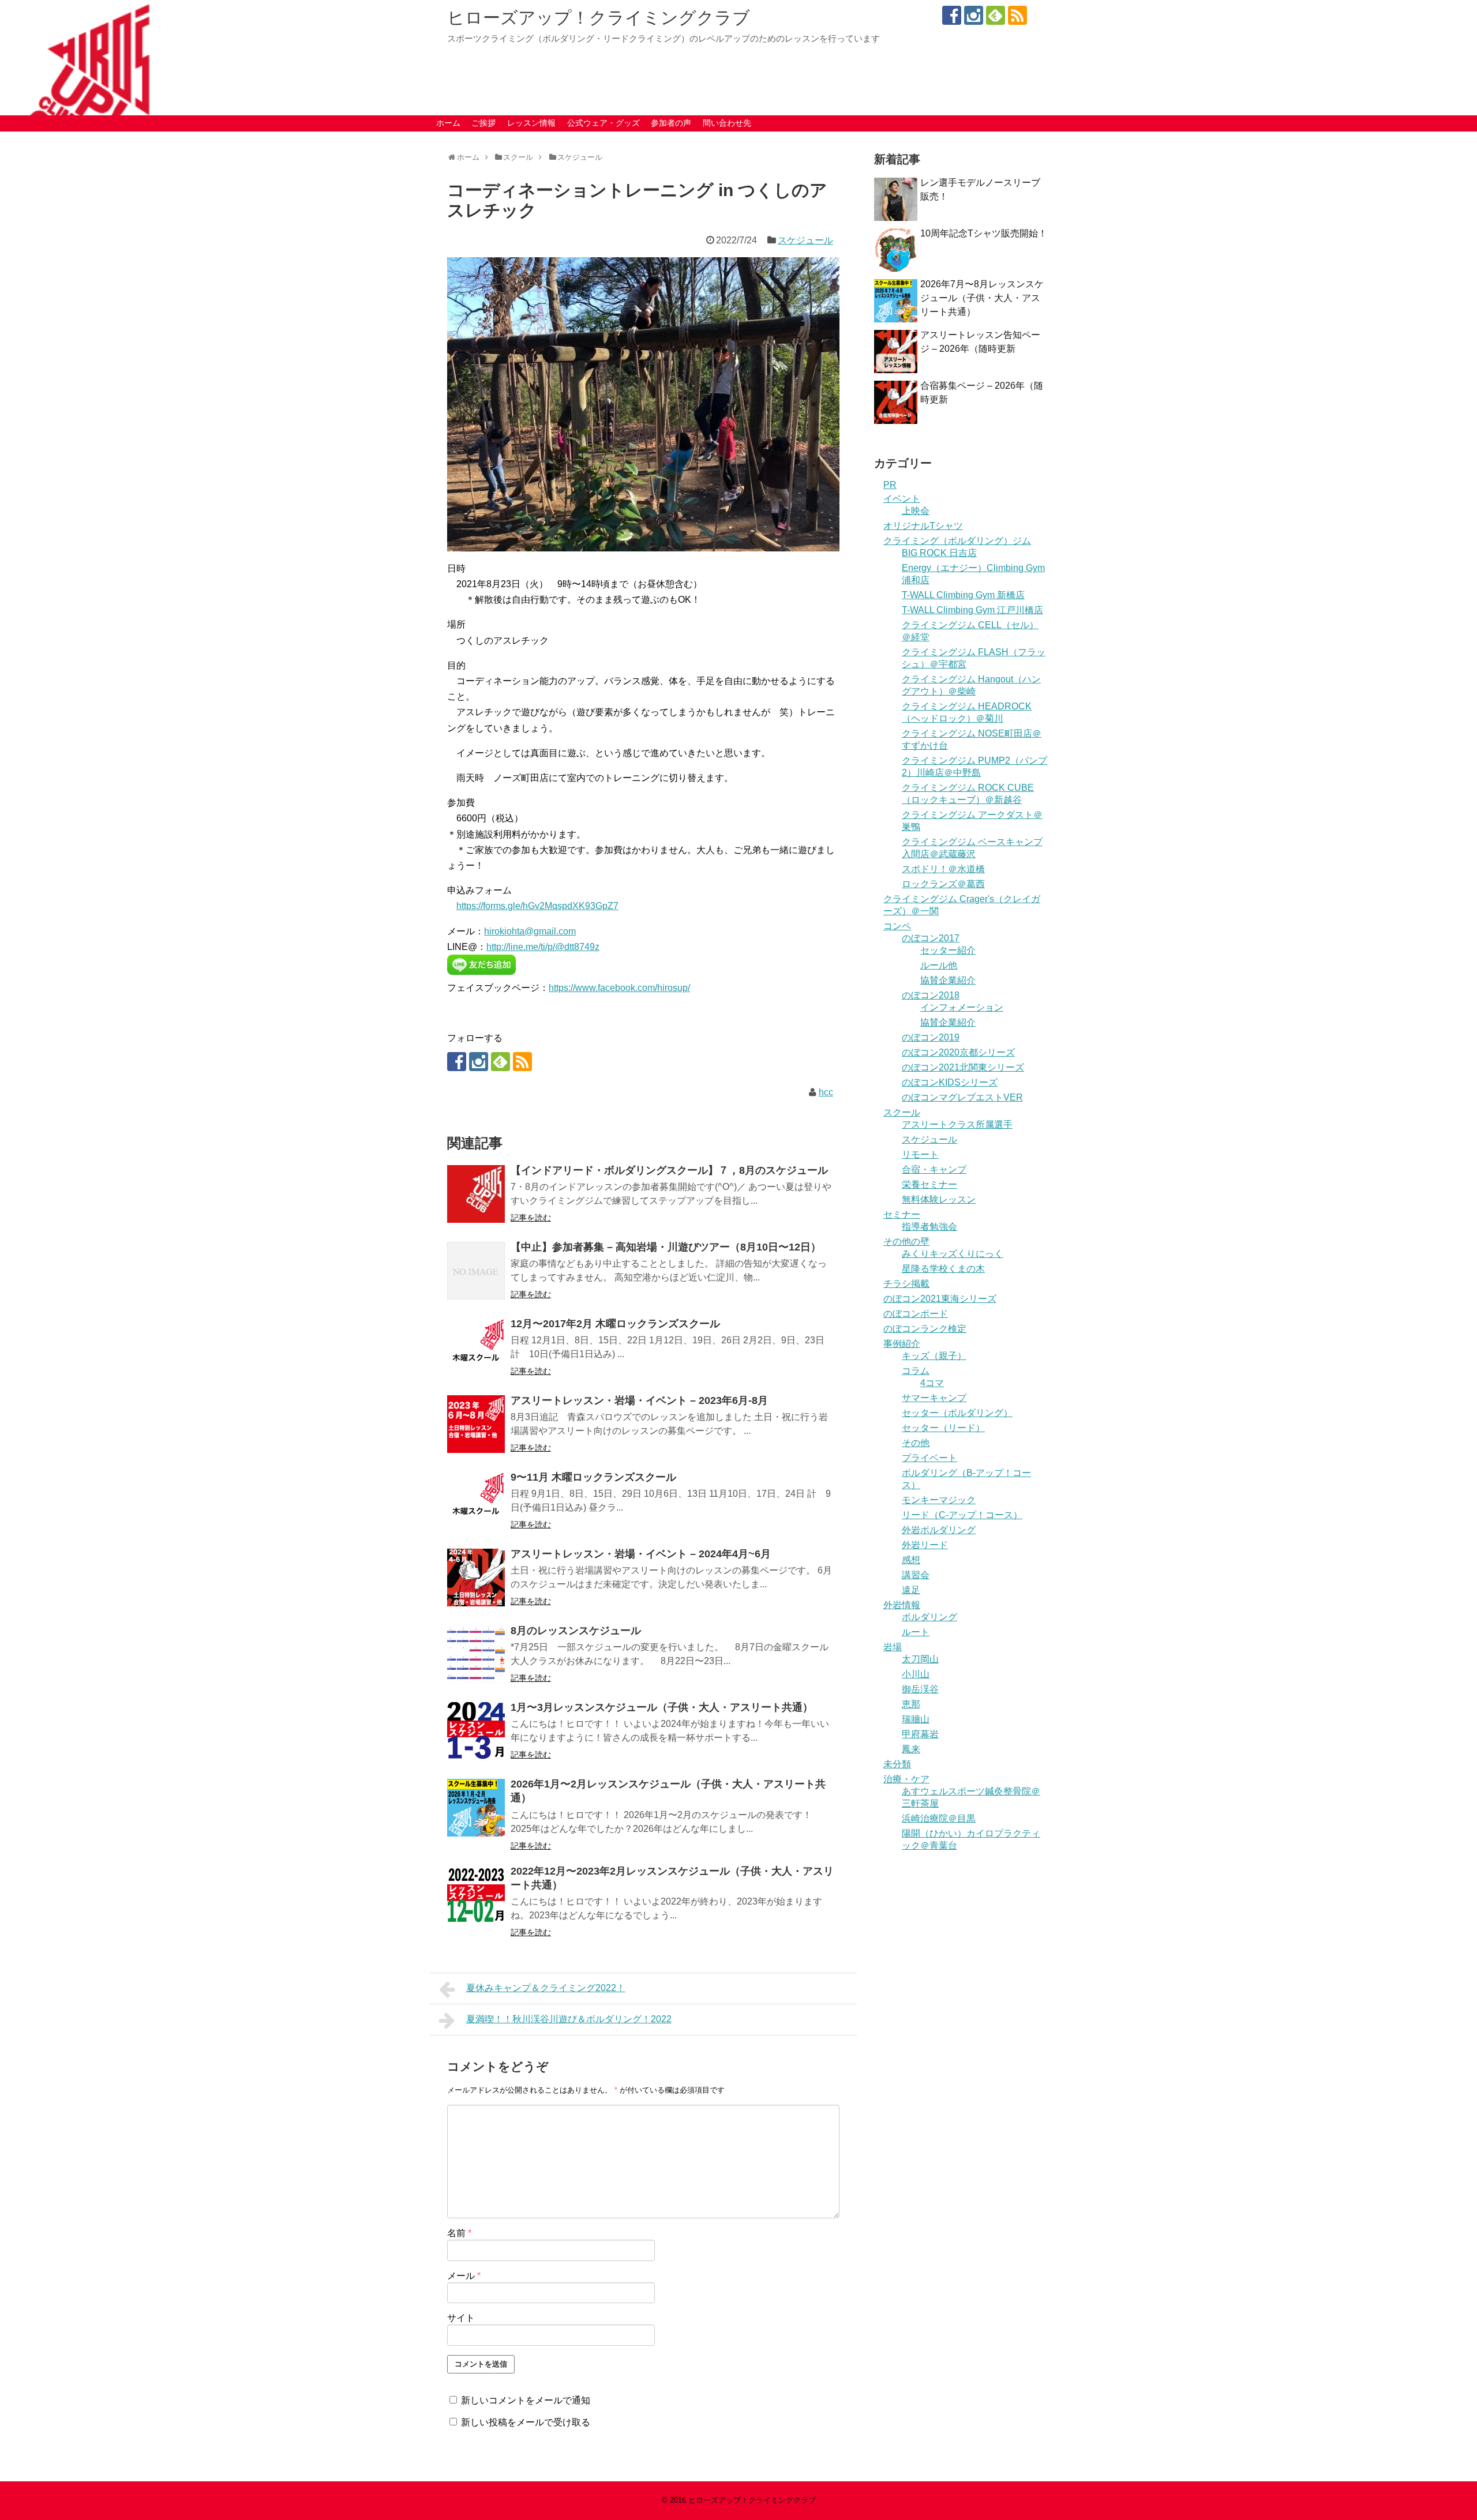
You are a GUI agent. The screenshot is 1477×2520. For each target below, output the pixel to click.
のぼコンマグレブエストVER (962, 1097)
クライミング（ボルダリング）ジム (957, 541)
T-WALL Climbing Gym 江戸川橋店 (972, 610)
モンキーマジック (939, 1500)
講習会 (916, 1575)
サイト (461, 2318)
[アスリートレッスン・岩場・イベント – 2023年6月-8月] (476, 1424)
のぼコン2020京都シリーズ (958, 1052)
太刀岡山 (920, 1659)
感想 (911, 1560)
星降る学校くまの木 (943, 1269)
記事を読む (531, 1218)
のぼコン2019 (931, 1037)
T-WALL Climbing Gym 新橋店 (963, 595)
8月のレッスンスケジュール (576, 1631)
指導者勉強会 (929, 1227)
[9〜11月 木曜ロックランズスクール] (476, 1501)
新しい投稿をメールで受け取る (526, 2422)
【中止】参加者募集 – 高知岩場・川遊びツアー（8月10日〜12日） (666, 1247)
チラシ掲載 (906, 1284)
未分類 (897, 1764)
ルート (916, 1632)
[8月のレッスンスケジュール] (476, 1654)
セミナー (902, 1214)
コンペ (897, 926)
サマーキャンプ (934, 1398)
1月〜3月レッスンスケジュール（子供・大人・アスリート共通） (662, 1707)
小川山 (916, 1674)
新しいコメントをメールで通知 (526, 2400)
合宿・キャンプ (934, 1169)
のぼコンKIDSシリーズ (950, 1082)
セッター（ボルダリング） (957, 1413)
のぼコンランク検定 (925, 1329)
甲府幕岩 (920, 1734)
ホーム (448, 123)
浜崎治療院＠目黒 (939, 1818)
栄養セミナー (929, 1184)
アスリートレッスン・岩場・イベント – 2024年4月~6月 (641, 1554)
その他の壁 (906, 1242)
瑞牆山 (916, 1719)
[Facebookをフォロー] (952, 15)
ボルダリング (929, 1617)
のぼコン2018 (931, 995)
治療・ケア (906, 1779)
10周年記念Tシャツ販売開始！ (984, 233)
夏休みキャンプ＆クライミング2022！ (546, 1988)
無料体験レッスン (939, 1199)
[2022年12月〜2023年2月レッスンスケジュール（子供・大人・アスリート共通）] (476, 1895)
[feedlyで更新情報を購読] (996, 15)
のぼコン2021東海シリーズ (940, 1299)
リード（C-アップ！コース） (962, 1515)
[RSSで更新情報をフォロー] (1017, 15)
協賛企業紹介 (948, 980)
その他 (916, 1443)
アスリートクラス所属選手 (957, 1124)
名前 (459, 2233)
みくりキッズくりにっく (953, 1254)
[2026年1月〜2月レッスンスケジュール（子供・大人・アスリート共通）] (476, 1808)
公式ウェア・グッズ (603, 123)
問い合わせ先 (727, 123)
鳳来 (911, 1749)
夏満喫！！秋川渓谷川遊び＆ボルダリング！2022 (569, 2019)
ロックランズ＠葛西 (943, 884)
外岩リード (925, 1545)
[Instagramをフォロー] (974, 15)
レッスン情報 (531, 123)
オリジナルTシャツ (923, 526)
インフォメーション (962, 1007)
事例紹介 (902, 1344)
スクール (902, 1112)
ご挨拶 (483, 123)
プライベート (929, 1458)
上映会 (916, 511)
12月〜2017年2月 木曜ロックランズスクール (615, 1324)
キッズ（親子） (934, 1356)
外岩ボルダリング (939, 1530)
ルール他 (939, 965)
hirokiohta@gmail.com (530, 931)
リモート (920, 1154)
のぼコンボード (916, 1314)
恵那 (911, 1704)
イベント (902, 499)
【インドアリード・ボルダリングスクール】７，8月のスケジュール (669, 1170)
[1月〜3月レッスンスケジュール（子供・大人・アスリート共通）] (476, 1731)
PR (890, 485)
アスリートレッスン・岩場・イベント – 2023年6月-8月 (639, 1400)
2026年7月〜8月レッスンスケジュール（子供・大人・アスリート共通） (982, 298)
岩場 (893, 1647)
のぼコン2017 (931, 938)
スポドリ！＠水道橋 (943, 869)
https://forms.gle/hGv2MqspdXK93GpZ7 (537, 906)
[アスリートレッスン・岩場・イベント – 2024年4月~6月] (476, 1578)
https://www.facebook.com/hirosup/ (619, 988)
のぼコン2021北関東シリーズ (963, 1067)
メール (464, 2276)
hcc (826, 1092)
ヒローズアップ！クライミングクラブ (599, 18)
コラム (916, 1371)
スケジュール (805, 240)
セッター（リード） (943, 1428)
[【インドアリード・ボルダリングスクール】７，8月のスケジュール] (476, 1194)
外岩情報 (902, 1605)
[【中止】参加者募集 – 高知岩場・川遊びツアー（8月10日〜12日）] (476, 1271)
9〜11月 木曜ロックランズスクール (593, 1477)
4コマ (932, 1383)
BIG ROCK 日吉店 (939, 553)
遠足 (911, 1590)
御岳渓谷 (920, 1689)
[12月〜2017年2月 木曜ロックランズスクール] (476, 1347)
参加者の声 (671, 123)
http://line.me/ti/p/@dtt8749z (543, 947)
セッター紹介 (948, 950)
